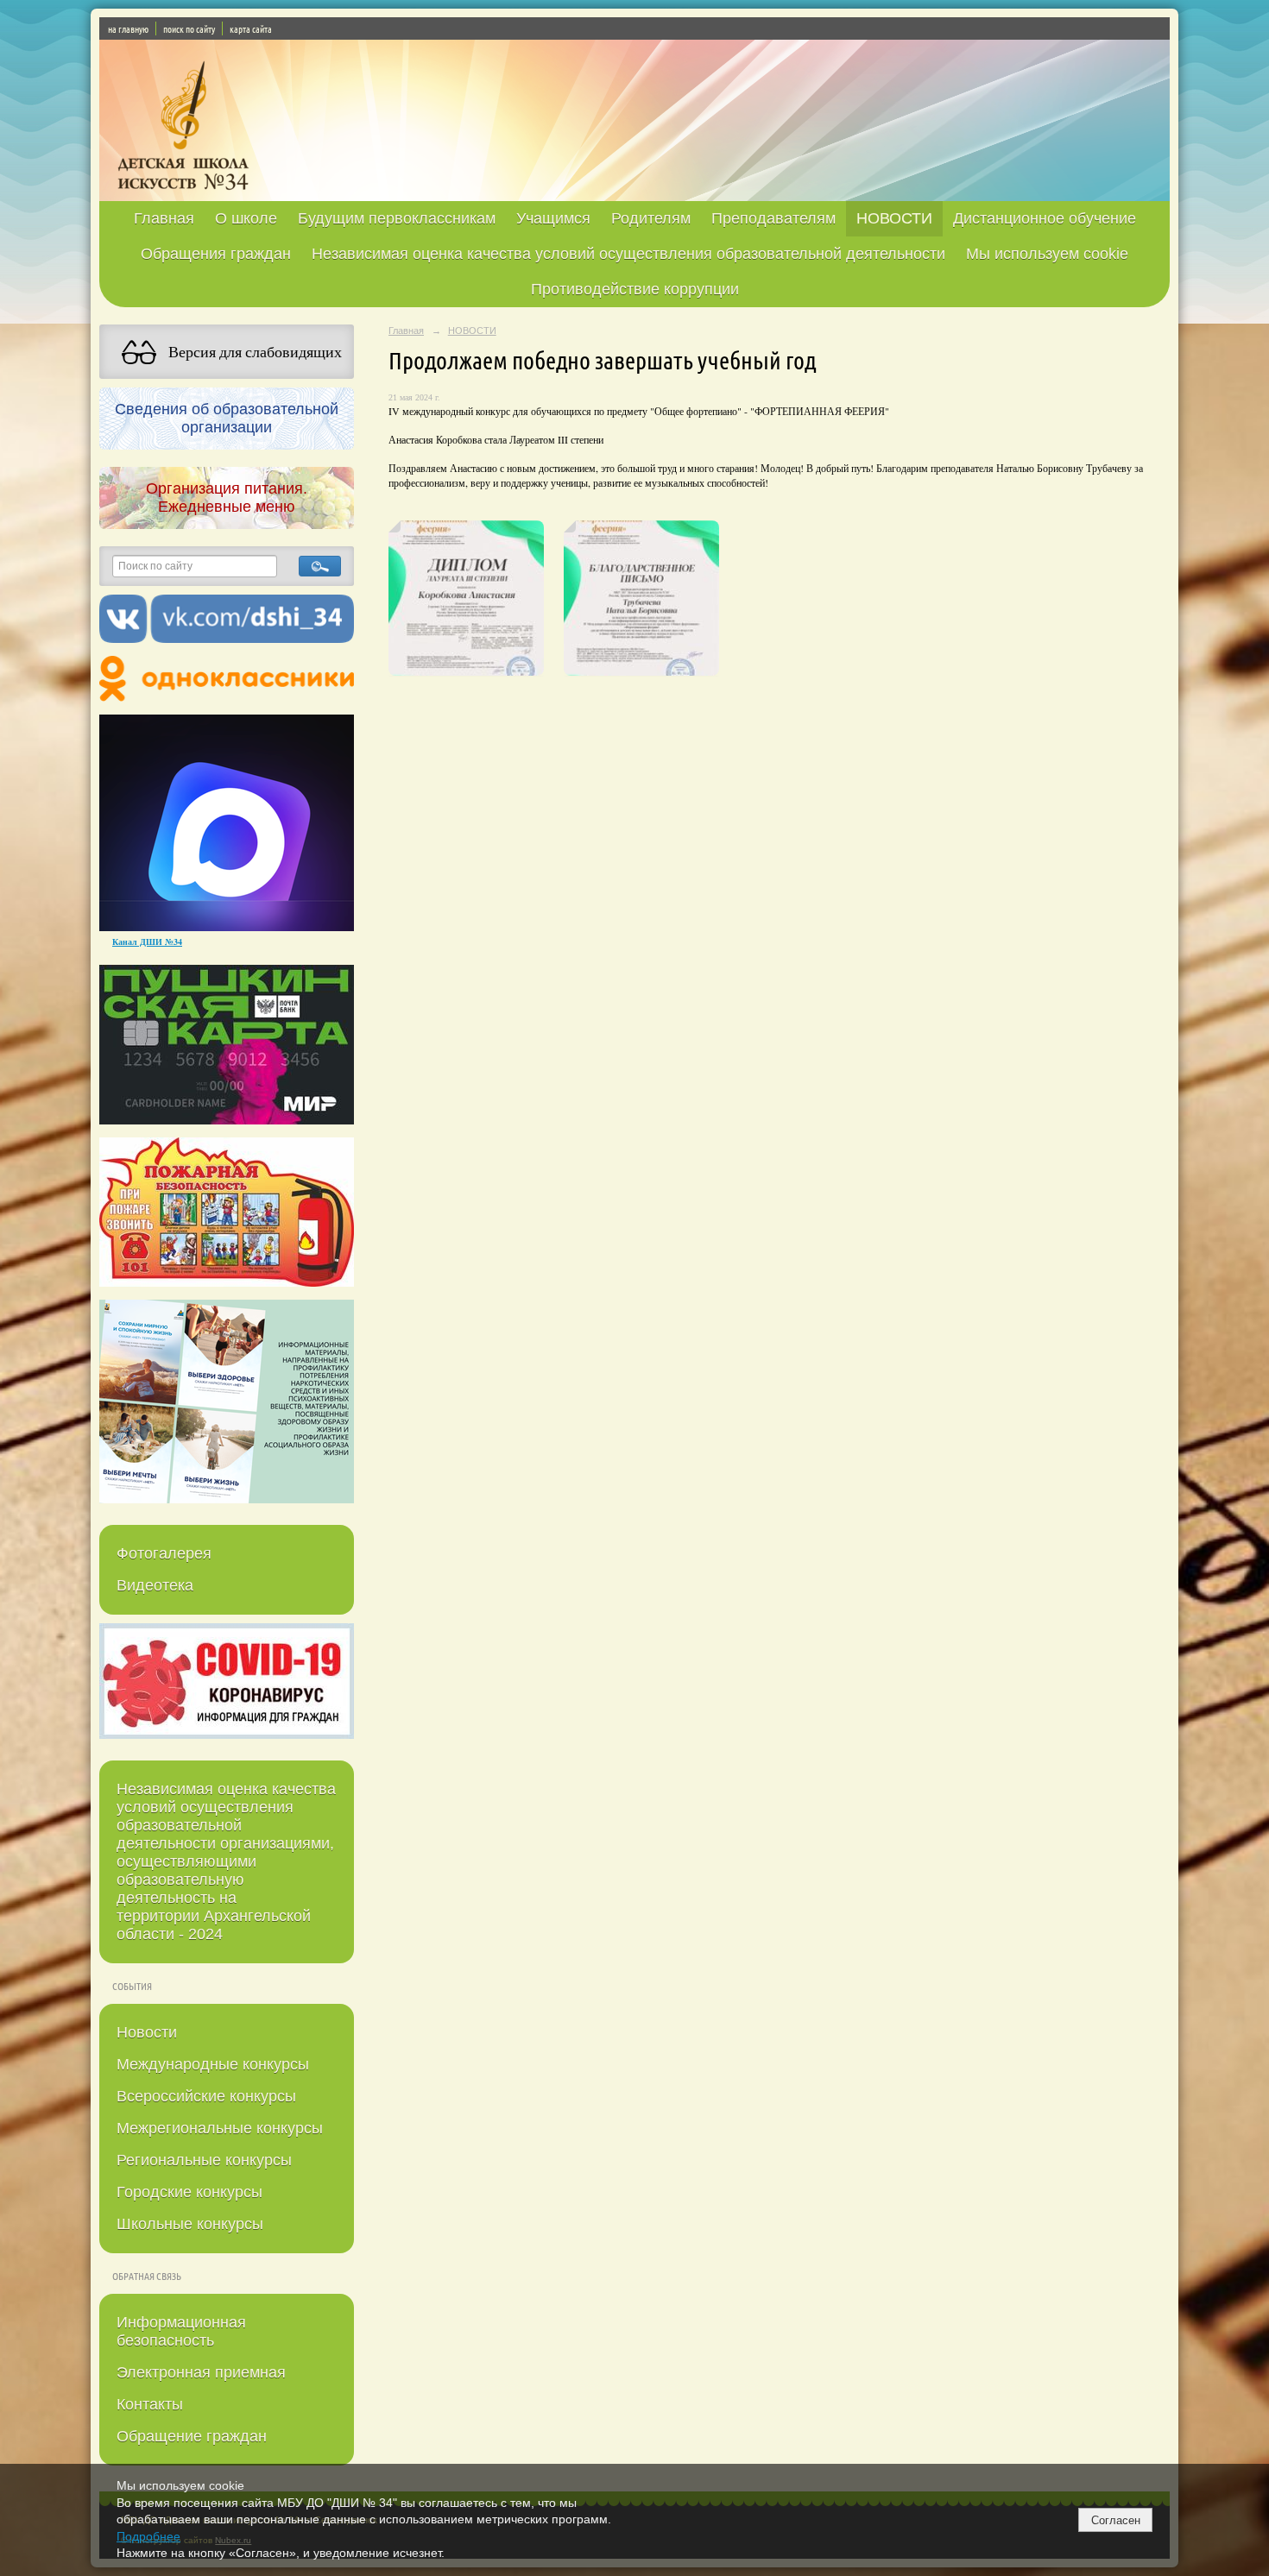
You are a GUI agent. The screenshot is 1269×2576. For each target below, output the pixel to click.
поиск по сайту (189, 28)
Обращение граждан (192, 2436)
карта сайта (251, 28)
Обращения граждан (216, 254)
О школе (246, 218)
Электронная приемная (201, 2372)
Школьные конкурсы (190, 2224)
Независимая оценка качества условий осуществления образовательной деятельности (628, 254)
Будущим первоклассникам (397, 218)
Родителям (651, 218)
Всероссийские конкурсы (206, 2096)
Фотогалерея (164, 1553)
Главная (164, 218)
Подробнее (148, 2536)
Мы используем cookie (1047, 254)
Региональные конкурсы (204, 2160)
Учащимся (553, 218)
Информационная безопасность (181, 2331)
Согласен (1116, 2520)
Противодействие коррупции (635, 289)
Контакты (150, 2404)
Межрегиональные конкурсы (220, 2128)
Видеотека (155, 1585)
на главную (128, 28)
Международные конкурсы (213, 2064)
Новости (147, 2032)
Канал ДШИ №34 (147, 942)
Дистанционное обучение (1045, 218)
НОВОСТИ (894, 218)
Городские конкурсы (189, 2192)
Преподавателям (773, 218)
